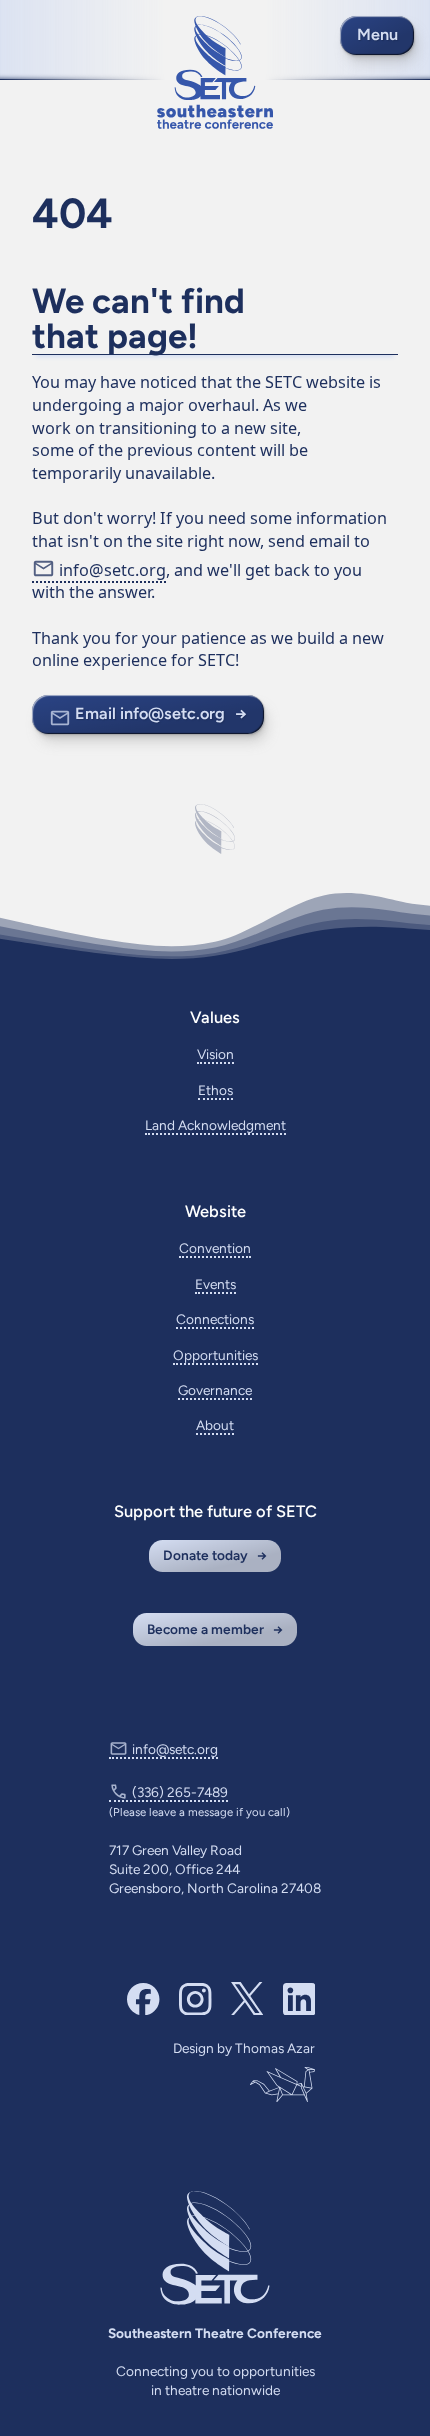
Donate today (205, 1555)
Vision (215, 1054)
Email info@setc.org (150, 713)
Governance (215, 1390)
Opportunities (215, 1355)
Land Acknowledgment (215, 1125)
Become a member (205, 1629)
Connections (215, 1319)
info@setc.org (112, 570)
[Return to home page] (215, 72)
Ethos (215, 1090)
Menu (377, 34)
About (215, 1425)
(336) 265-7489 (180, 1792)
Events (215, 1284)
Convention (215, 1248)
